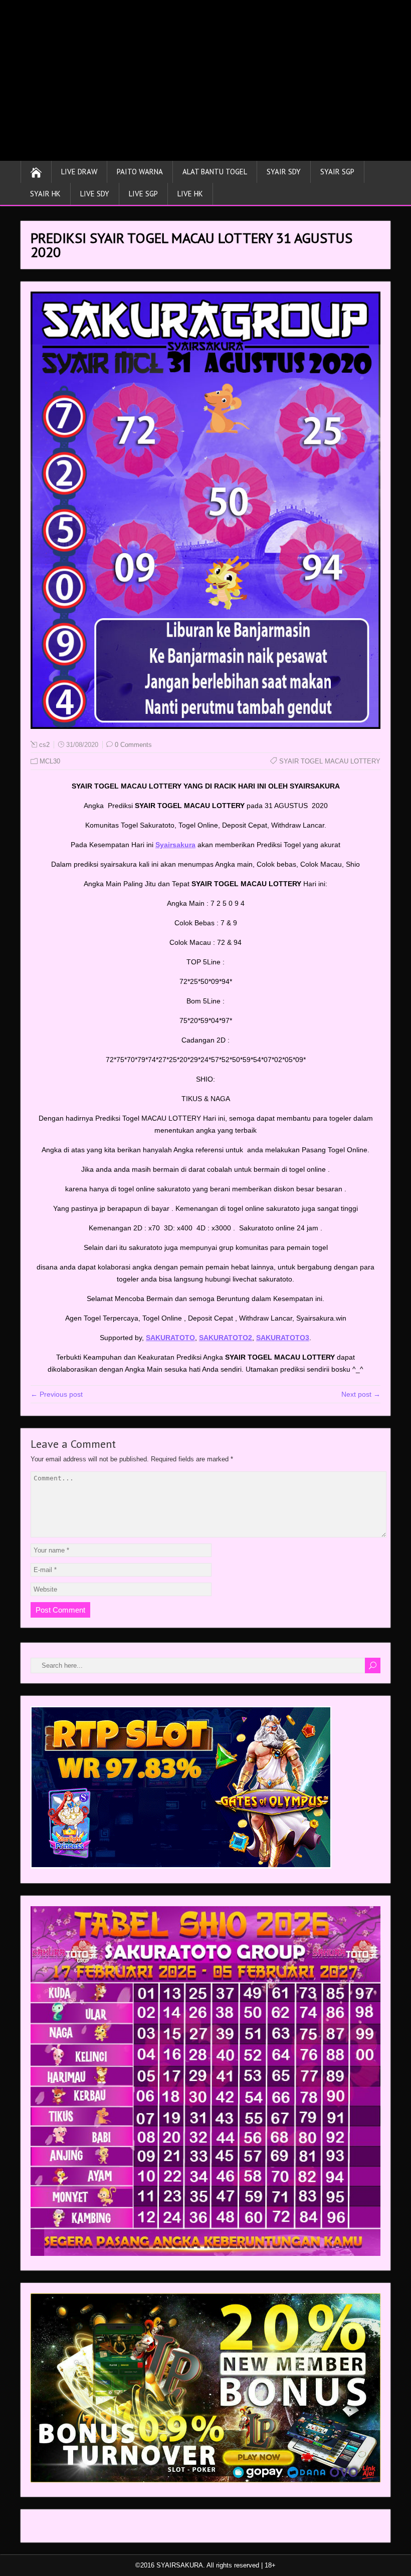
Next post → (361, 1394)
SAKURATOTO (170, 1338)
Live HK (190, 194)
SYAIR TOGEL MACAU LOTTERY (330, 761)
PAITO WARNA (140, 172)
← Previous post (57, 1394)
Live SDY (95, 194)
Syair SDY (284, 172)
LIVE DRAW (79, 172)
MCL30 (50, 761)
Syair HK (45, 194)
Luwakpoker (50, 2528)
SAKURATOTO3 (283, 1338)
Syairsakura (175, 845)
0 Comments (133, 745)
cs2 (44, 745)
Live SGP (143, 194)
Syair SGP (337, 172)
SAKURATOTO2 (226, 1338)
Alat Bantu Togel (215, 172)
